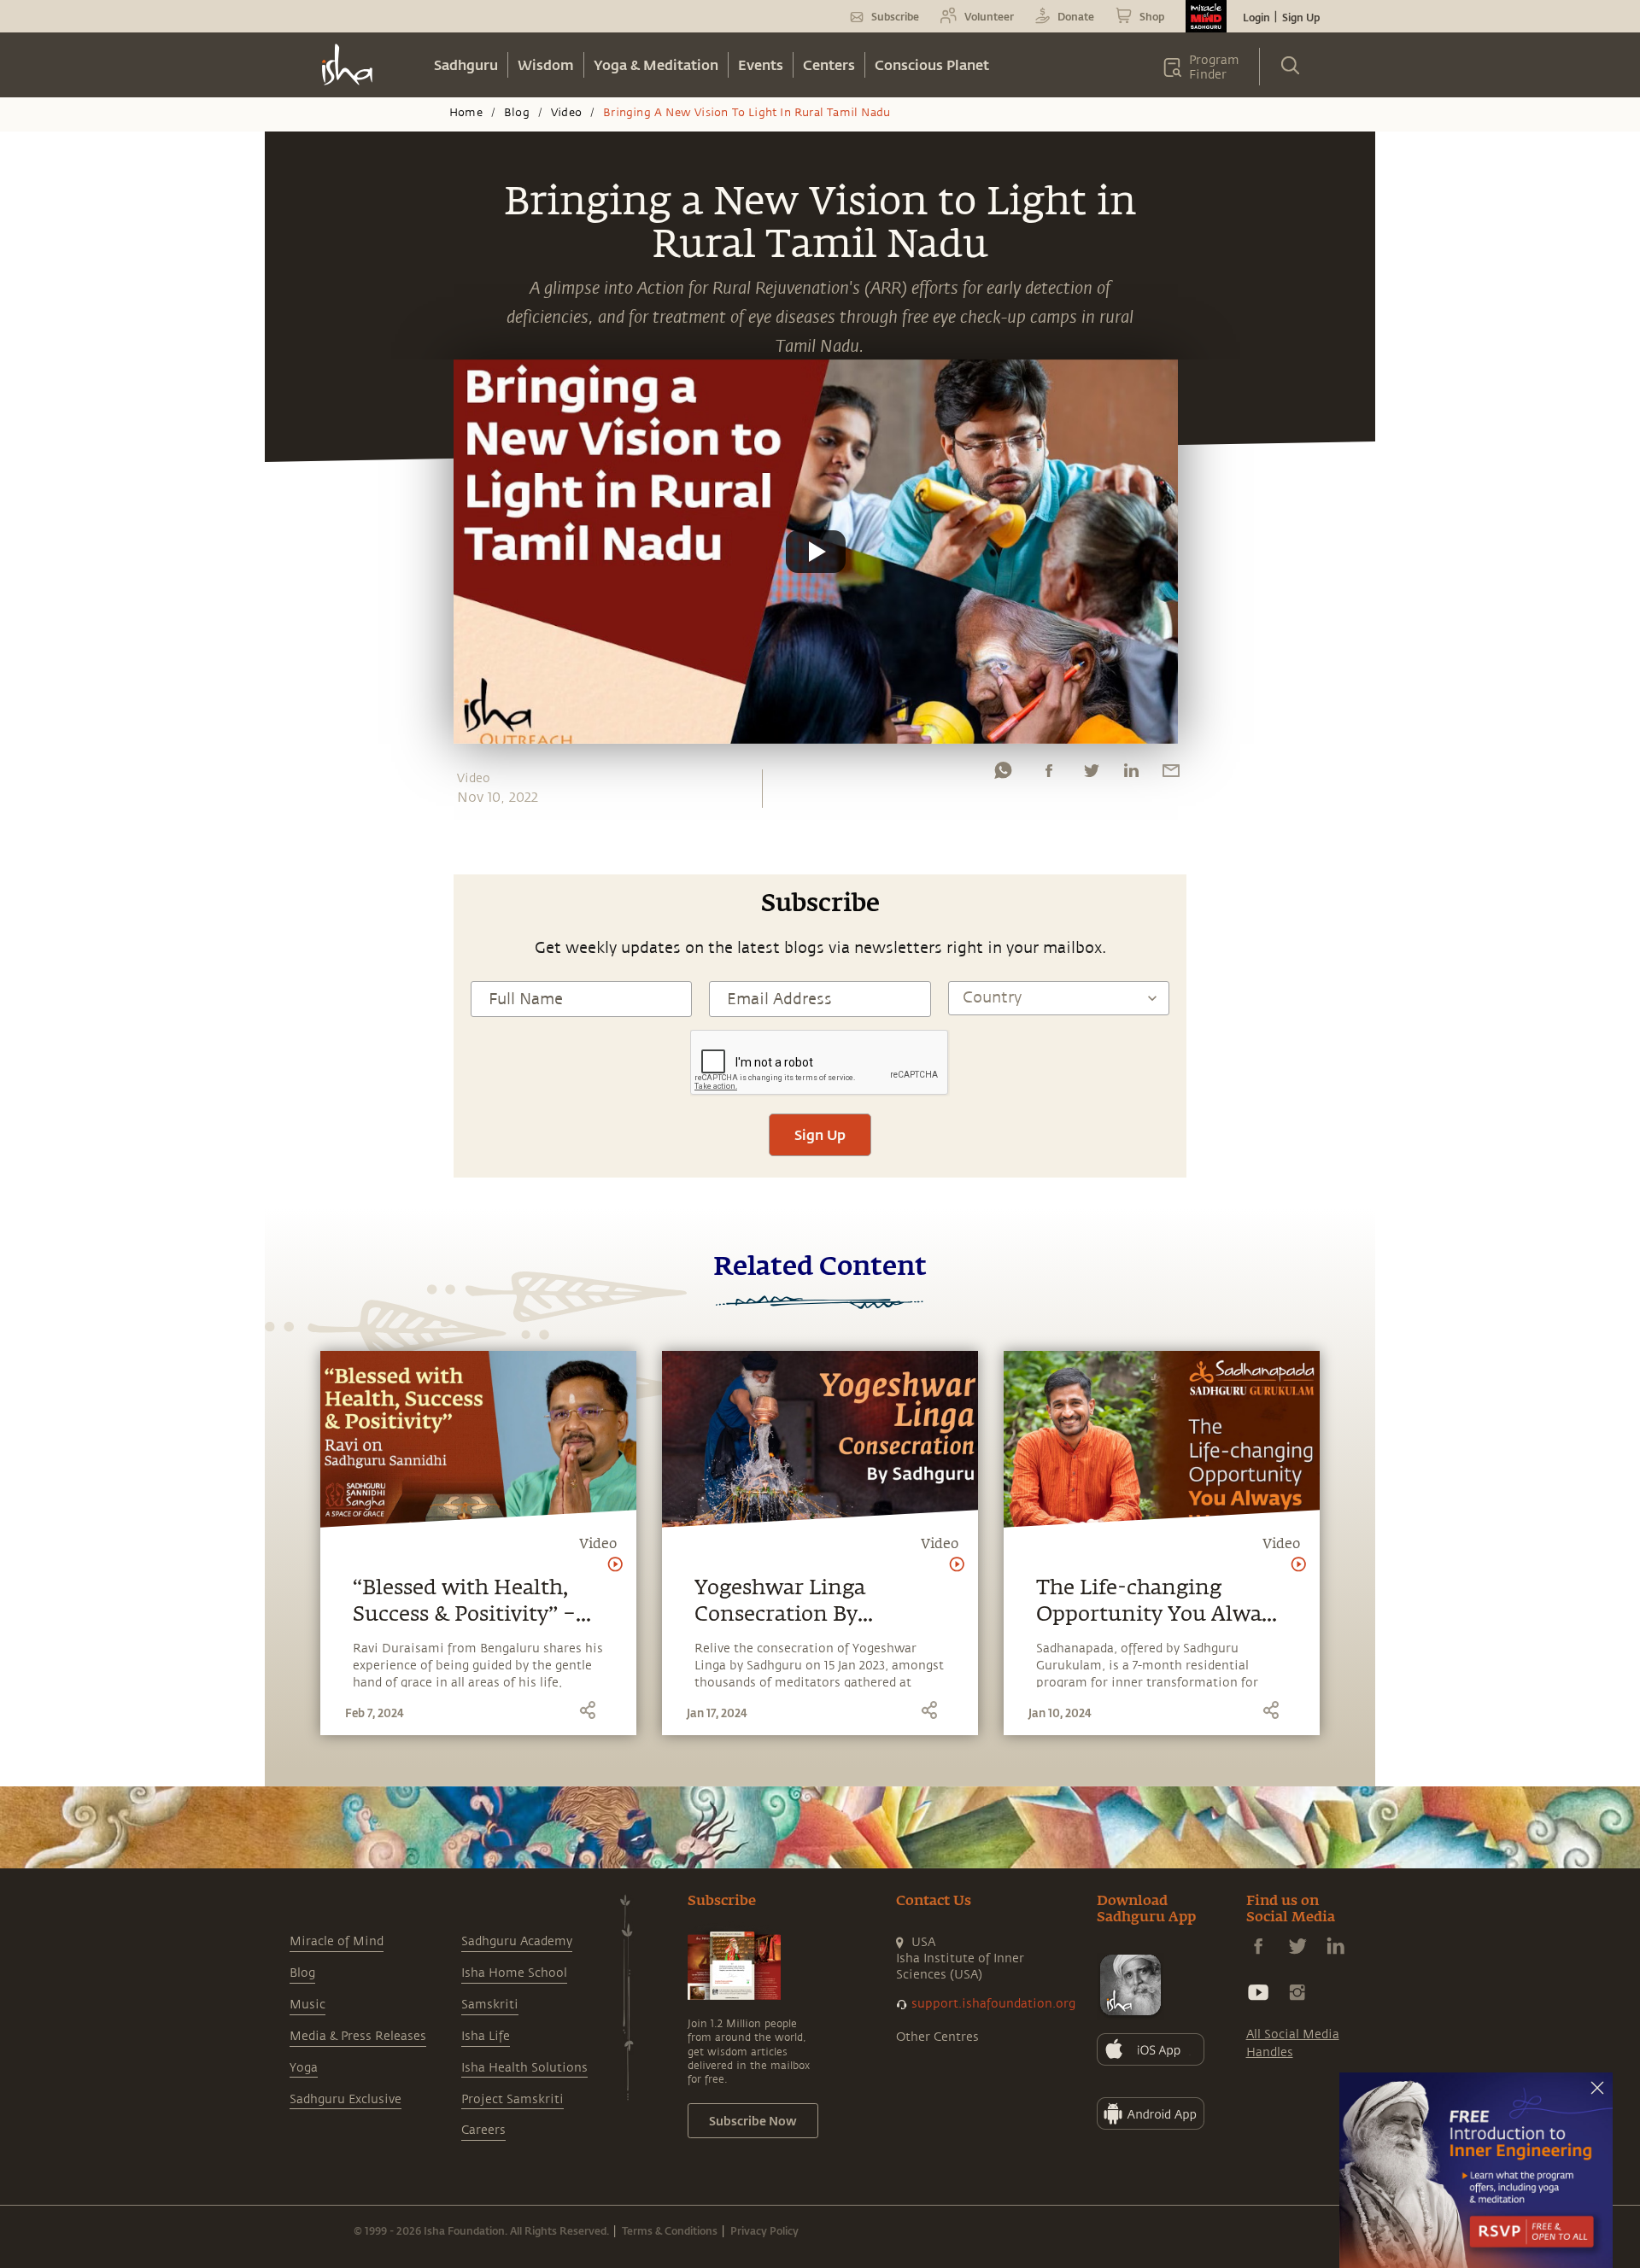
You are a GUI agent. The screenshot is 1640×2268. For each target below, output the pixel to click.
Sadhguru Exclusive (346, 2099)
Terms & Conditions (670, 2230)
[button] (816, 552)
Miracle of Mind (337, 1941)
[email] (1171, 775)
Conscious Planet (932, 64)
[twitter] (1091, 775)
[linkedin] (1131, 775)
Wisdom (546, 64)
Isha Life (486, 2036)
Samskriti (490, 2005)
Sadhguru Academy (517, 1941)
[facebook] (1049, 775)
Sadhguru (466, 64)
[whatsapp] (1003, 775)
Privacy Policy (764, 2230)
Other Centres (937, 2037)
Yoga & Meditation (656, 64)
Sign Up (1301, 17)
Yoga (304, 2068)
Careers (483, 2130)
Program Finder (1214, 67)
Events (761, 64)
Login (1256, 17)
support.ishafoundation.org (993, 2004)
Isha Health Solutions (524, 2068)
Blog (517, 113)
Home (466, 113)
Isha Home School (514, 1973)
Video (566, 113)
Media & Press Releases (358, 2036)
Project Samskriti (512, 2099)
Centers (829, 64)
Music (307, 2005)
